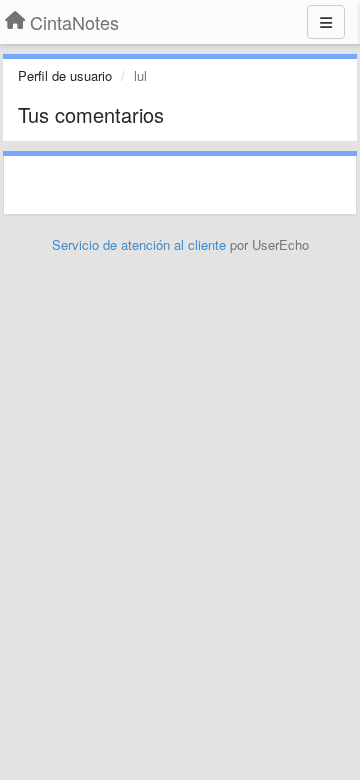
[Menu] (326, 22)
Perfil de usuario (65, 75)
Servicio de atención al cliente (141, 244)
